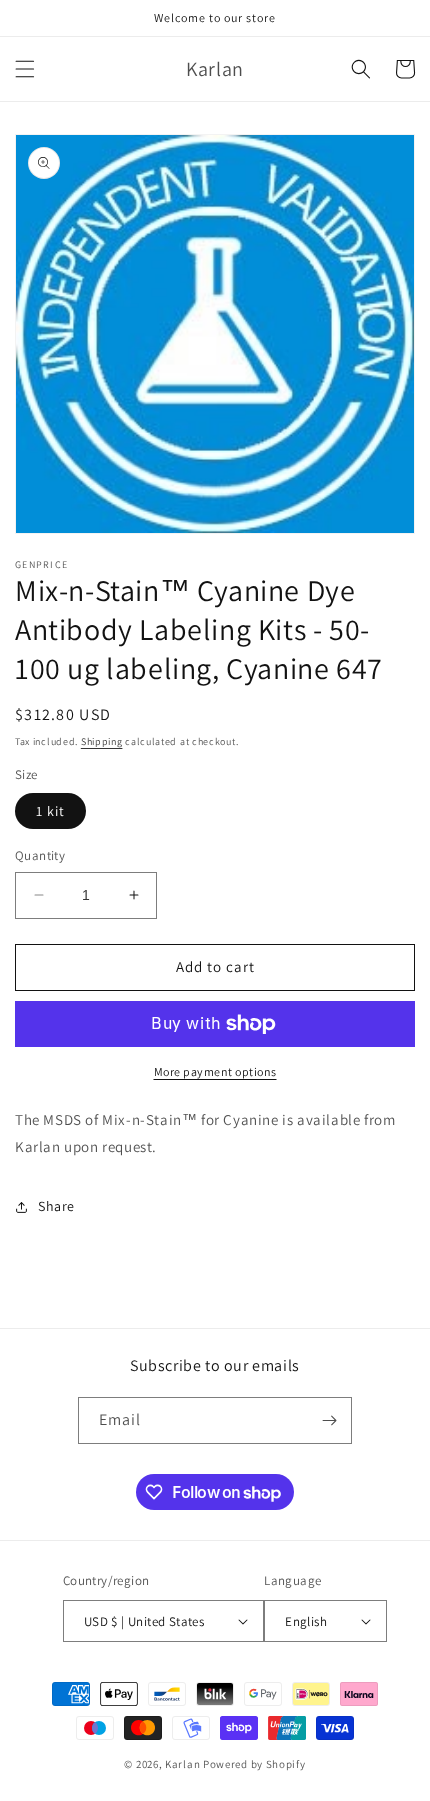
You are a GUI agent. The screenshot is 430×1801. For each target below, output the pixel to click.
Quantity (40, 855)
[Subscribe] (329, 1420)
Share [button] (56, 1206)
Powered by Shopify (254, 1764)
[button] (25, 69)
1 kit (50, 811)
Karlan (182, 1764)
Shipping (102, 741)
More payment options (215, 1071)
